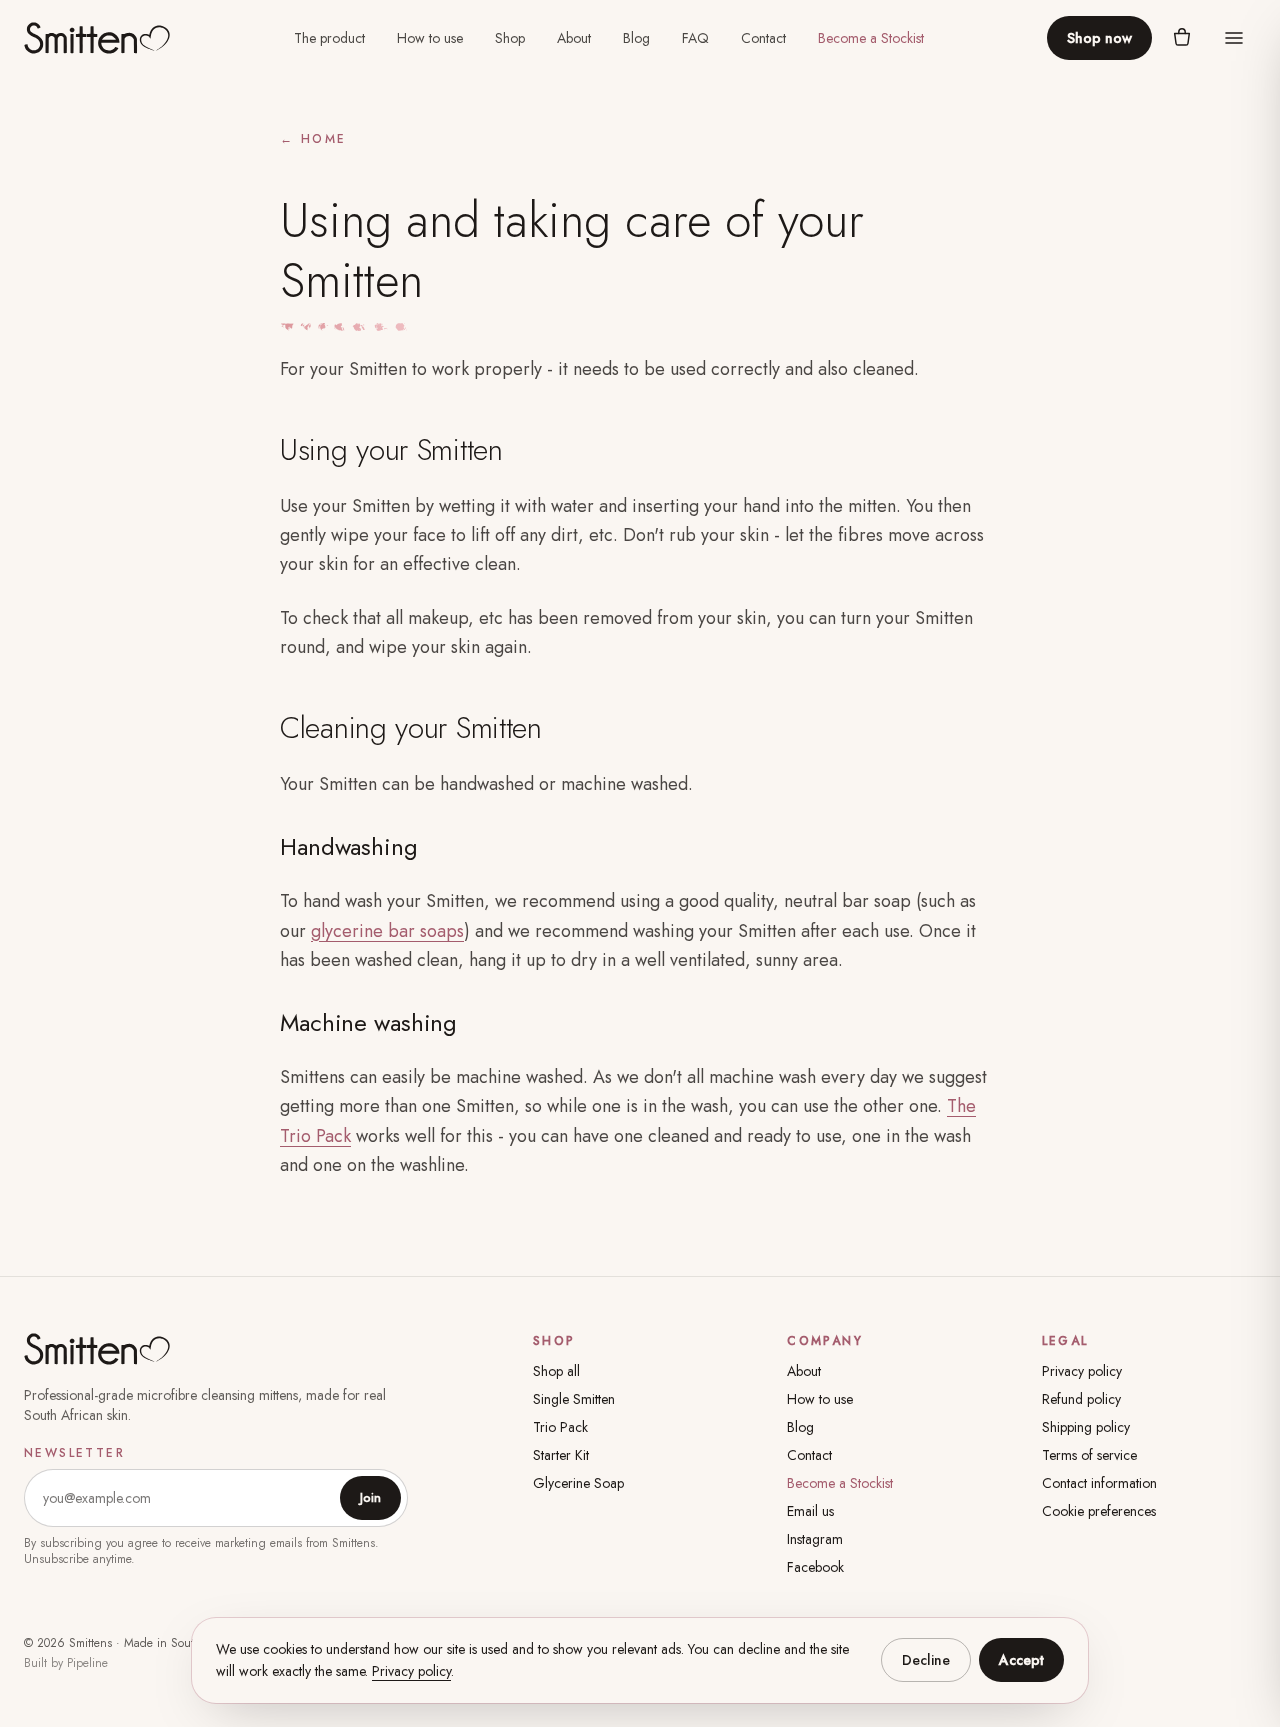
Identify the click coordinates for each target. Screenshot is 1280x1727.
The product (329, 38)
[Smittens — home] (97, 38)
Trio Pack (560, 1427)
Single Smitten (574, 1399)
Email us (810, 1511)
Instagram (815, 1539)
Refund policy (1081, 1399)
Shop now (1099, 38)
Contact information (1099, 1483)
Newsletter (74, 1453)
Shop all (556, 1371)
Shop (510, 38)
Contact (763, 38)
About (574, 38)
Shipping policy (1086, 1427)
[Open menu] (1234, 38)
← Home (313, 139)
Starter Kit (561, 1455)
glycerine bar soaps (387, 931)
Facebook (815, 1567)
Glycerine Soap (578, 1483)
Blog (636, 38)
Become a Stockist (871, 38)
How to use (430, 38)
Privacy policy (1082, 1371)
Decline (926, 1660)
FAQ (695, 38)
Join (370, 1498)
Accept (1021, 1660)
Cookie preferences (1099, 1511)
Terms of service (1089, 1455)
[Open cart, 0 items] (1182, 38)
